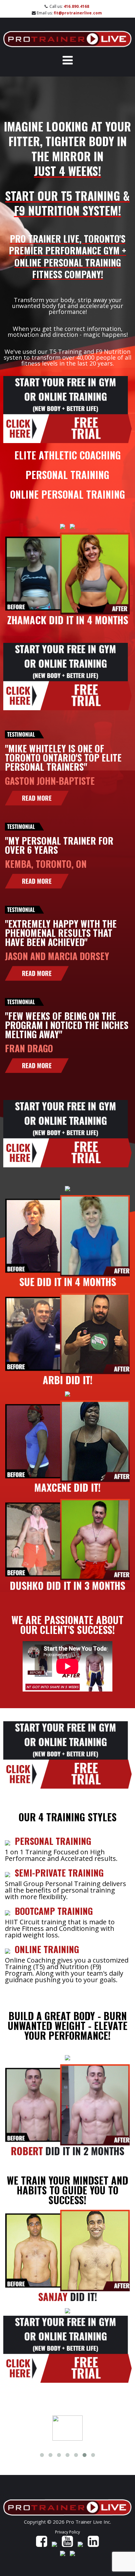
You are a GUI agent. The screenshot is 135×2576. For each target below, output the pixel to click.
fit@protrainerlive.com (78, 13)
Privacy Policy (67, 2532)
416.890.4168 (76, 6)
